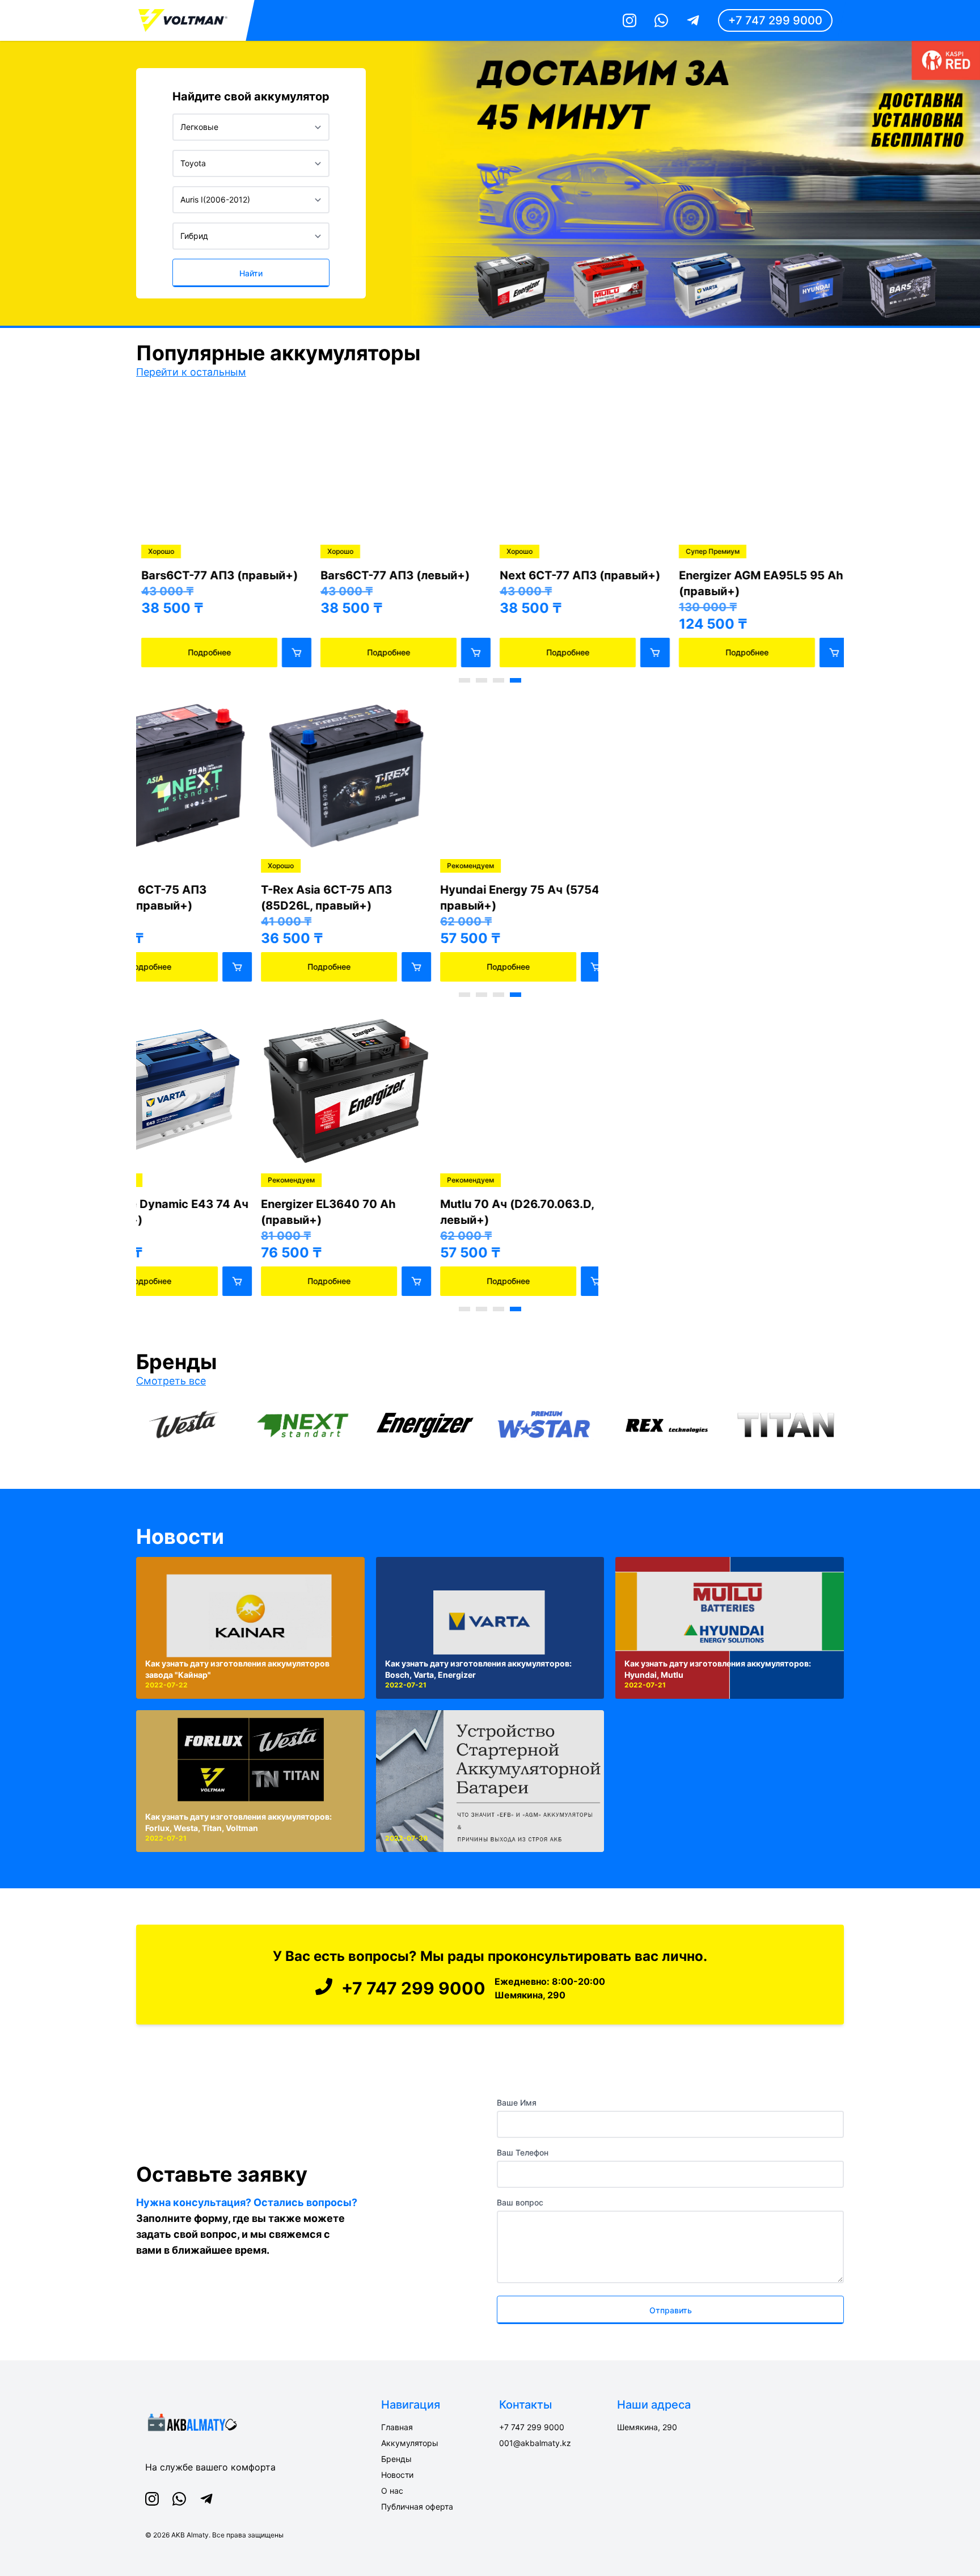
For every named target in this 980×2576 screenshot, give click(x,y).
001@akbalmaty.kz (535, 2443)
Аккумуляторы (410, 2443)
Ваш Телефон (523, 2152)
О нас (392, 2491)
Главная (397, 2427)
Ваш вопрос (520, 2202)
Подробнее (204, 652)
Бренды (396, 2459)
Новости (180, 1537)
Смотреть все (171, 1381)
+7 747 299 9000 (775, 20)
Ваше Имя (517, 2103)
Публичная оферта (417, 2506)
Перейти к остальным (191, 372)
